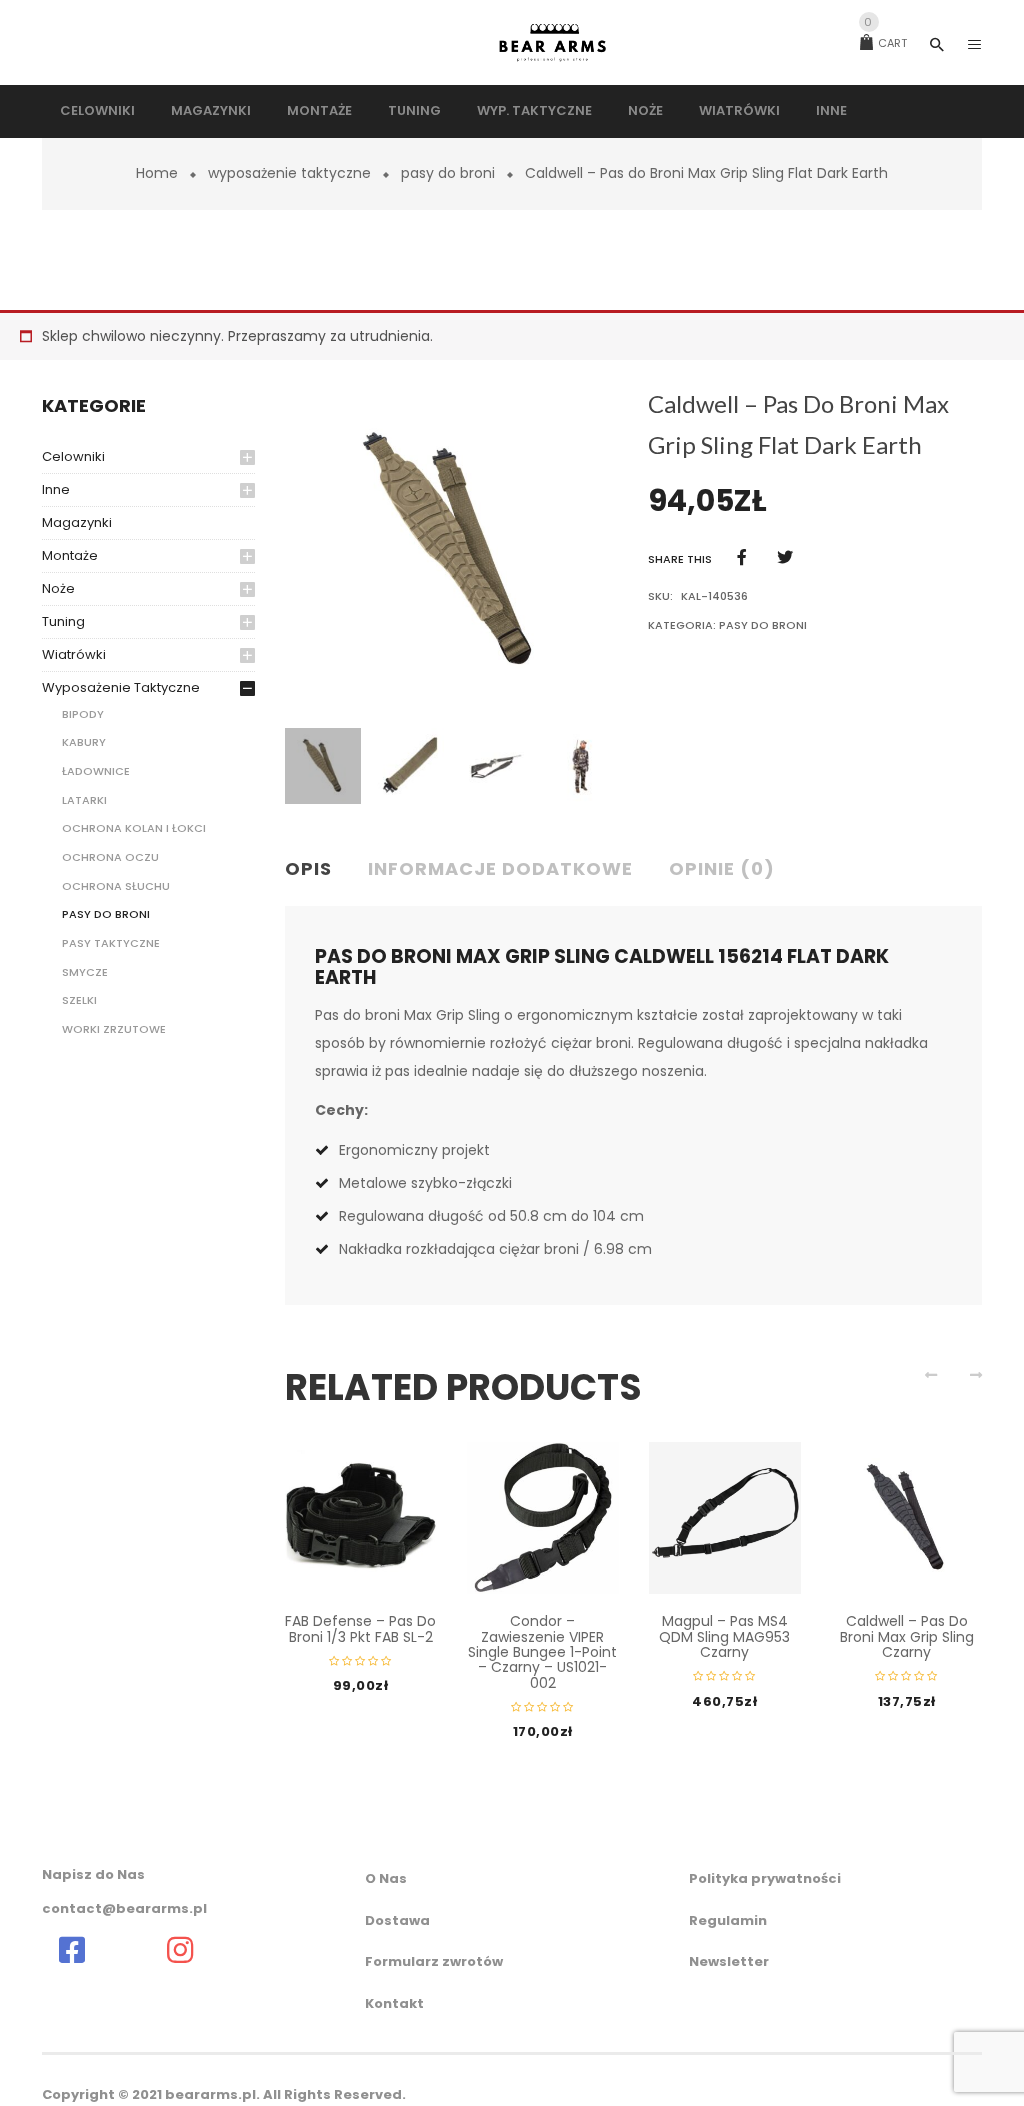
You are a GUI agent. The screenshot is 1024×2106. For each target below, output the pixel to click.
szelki (79, 1000)
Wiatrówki (74, 654)
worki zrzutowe (114, 1029)
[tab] (316, 870)
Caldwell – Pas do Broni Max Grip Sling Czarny (907, 1636)
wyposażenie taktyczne (289, 173)
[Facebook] (742, 557)
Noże (58, 588)
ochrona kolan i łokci (134, 828)
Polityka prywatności (765, 1878)
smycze (85, 972)
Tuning (63, 621)
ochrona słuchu (116, 886)
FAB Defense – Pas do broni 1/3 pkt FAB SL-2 (360, 1628)
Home (157, 173)
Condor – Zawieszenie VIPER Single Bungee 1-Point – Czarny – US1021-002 (542, 1652)
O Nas (386, 1878)
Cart (885, 43)
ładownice (96, 771)
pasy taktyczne (111, 943)
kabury (84, 742)
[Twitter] (785, 557)
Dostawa (397, 1920)
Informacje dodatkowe (500, 868)
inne (56, 489)
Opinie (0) (722, 868)
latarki (84, 800)
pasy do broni (448, 173)
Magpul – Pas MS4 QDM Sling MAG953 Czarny (724, 1636)
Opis (308, 868)
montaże (70, 555)
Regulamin (728, 1920)
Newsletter (729, 1961)
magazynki (77, 522)
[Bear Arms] (72, 1950)
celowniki (73, 456)
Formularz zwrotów (434, 1961)
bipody (83, 714)
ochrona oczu (110, 857)
